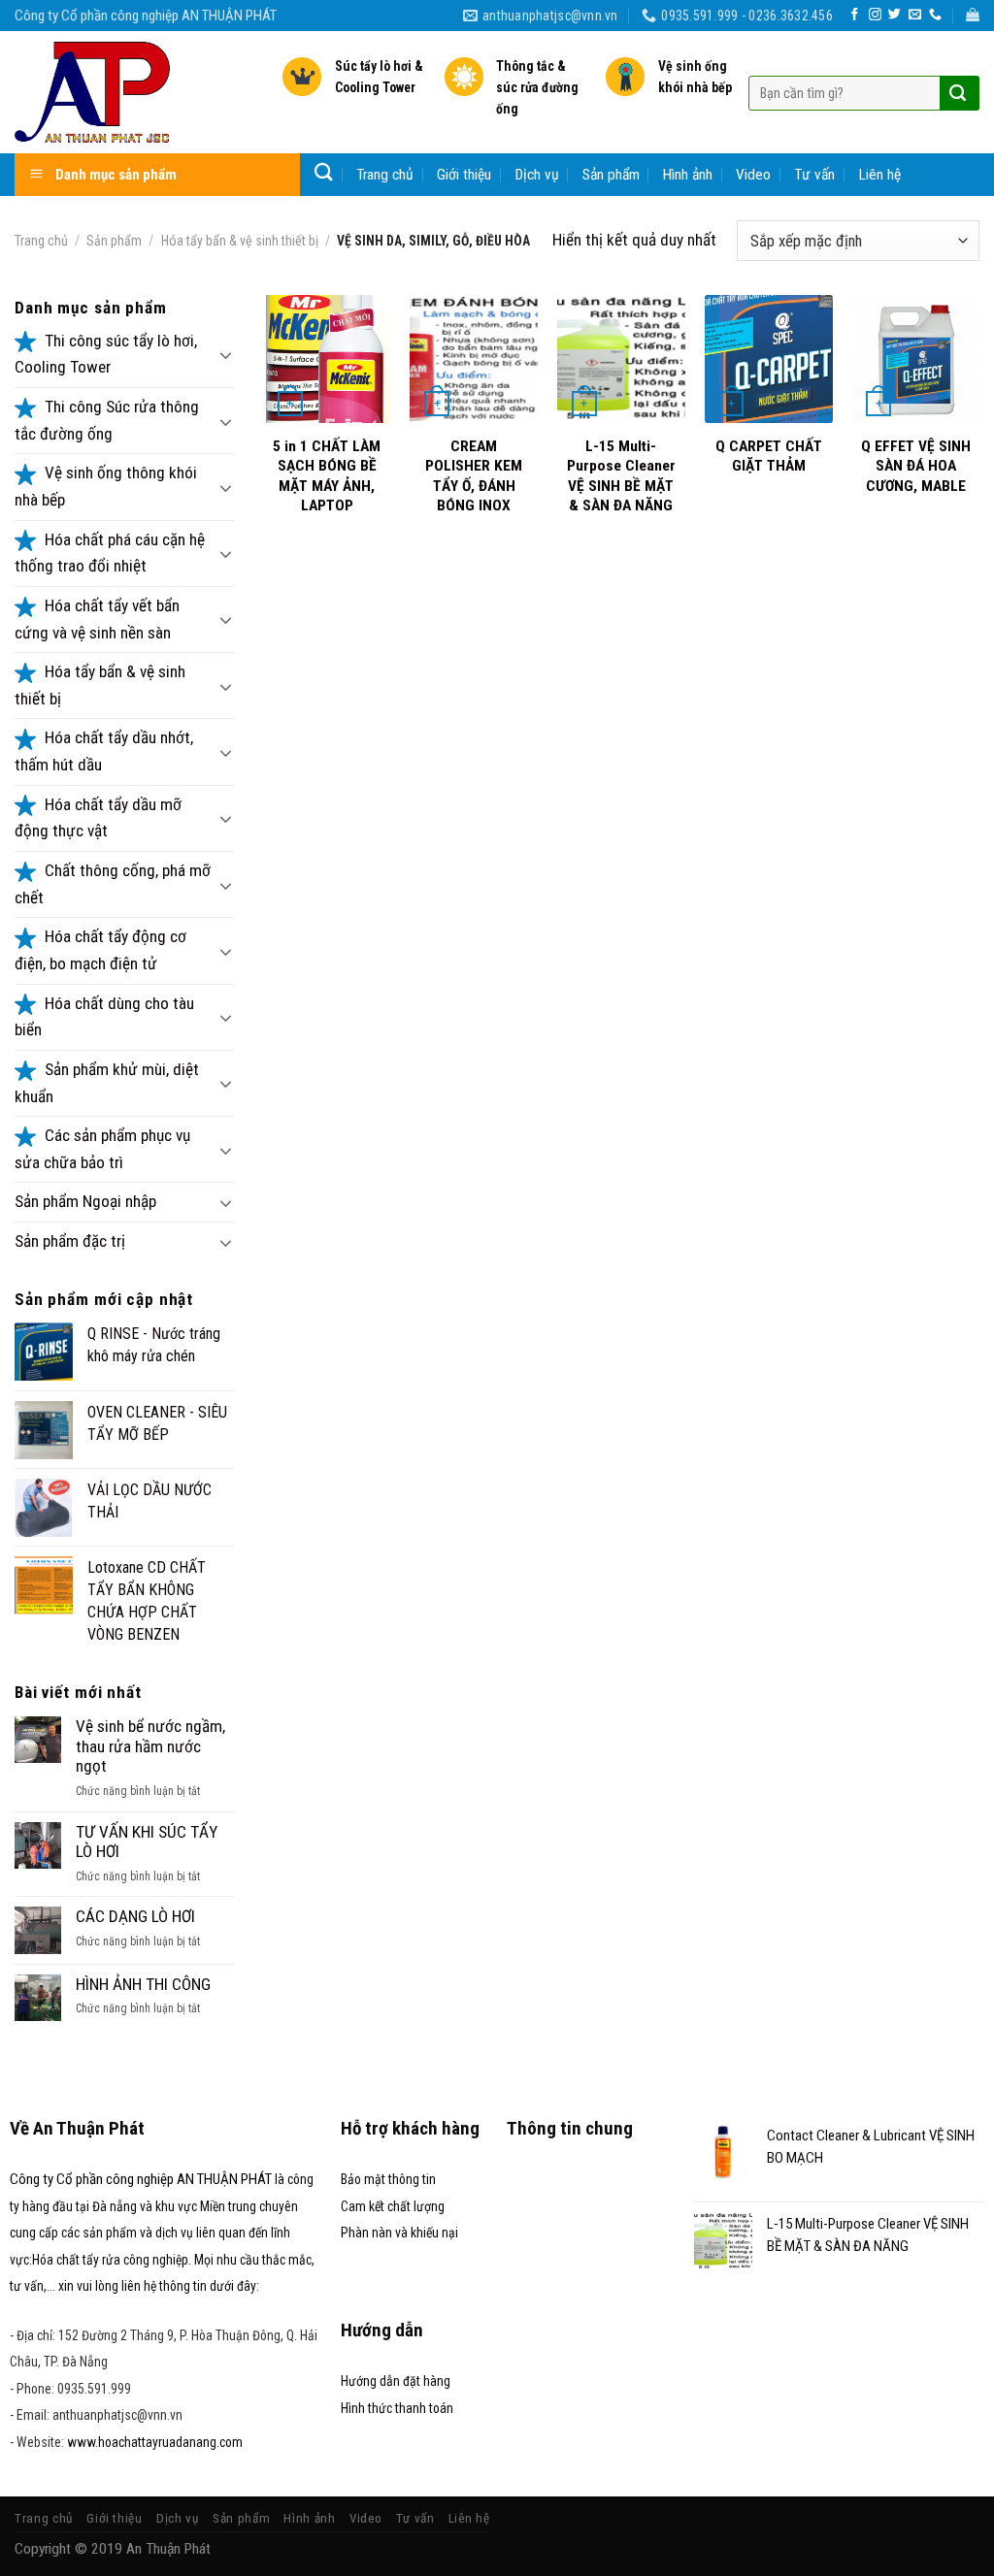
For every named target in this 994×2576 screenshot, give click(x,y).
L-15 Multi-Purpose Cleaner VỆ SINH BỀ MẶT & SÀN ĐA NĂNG (621, 476)
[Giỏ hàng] (973, 15)
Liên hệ (880, 175)
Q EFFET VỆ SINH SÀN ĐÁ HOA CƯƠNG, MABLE (916, 466)
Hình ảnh (688, 175)
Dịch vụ (537, 175)
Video (753, 175)
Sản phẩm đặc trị (70, 1241)
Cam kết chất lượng (393, 2206)
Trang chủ (385, 175)
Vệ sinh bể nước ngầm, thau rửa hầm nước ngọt (150, 1746)
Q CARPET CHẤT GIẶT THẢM (769, 456)
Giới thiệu (464, 175)
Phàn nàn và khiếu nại (399, 2233)
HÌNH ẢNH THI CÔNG (143, 1984)
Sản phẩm (611, 175)
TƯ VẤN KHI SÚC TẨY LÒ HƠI (147, 1842)
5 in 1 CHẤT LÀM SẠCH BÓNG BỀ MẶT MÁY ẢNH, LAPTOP (327, 476)
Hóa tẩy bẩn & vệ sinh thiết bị (240, 241)
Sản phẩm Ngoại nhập (85, 1201)
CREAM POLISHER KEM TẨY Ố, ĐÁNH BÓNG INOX (474, 476)
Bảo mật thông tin (388, 2179)
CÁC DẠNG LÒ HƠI (135, 1916)
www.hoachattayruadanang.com (155, 2442)
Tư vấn (814, 175)
